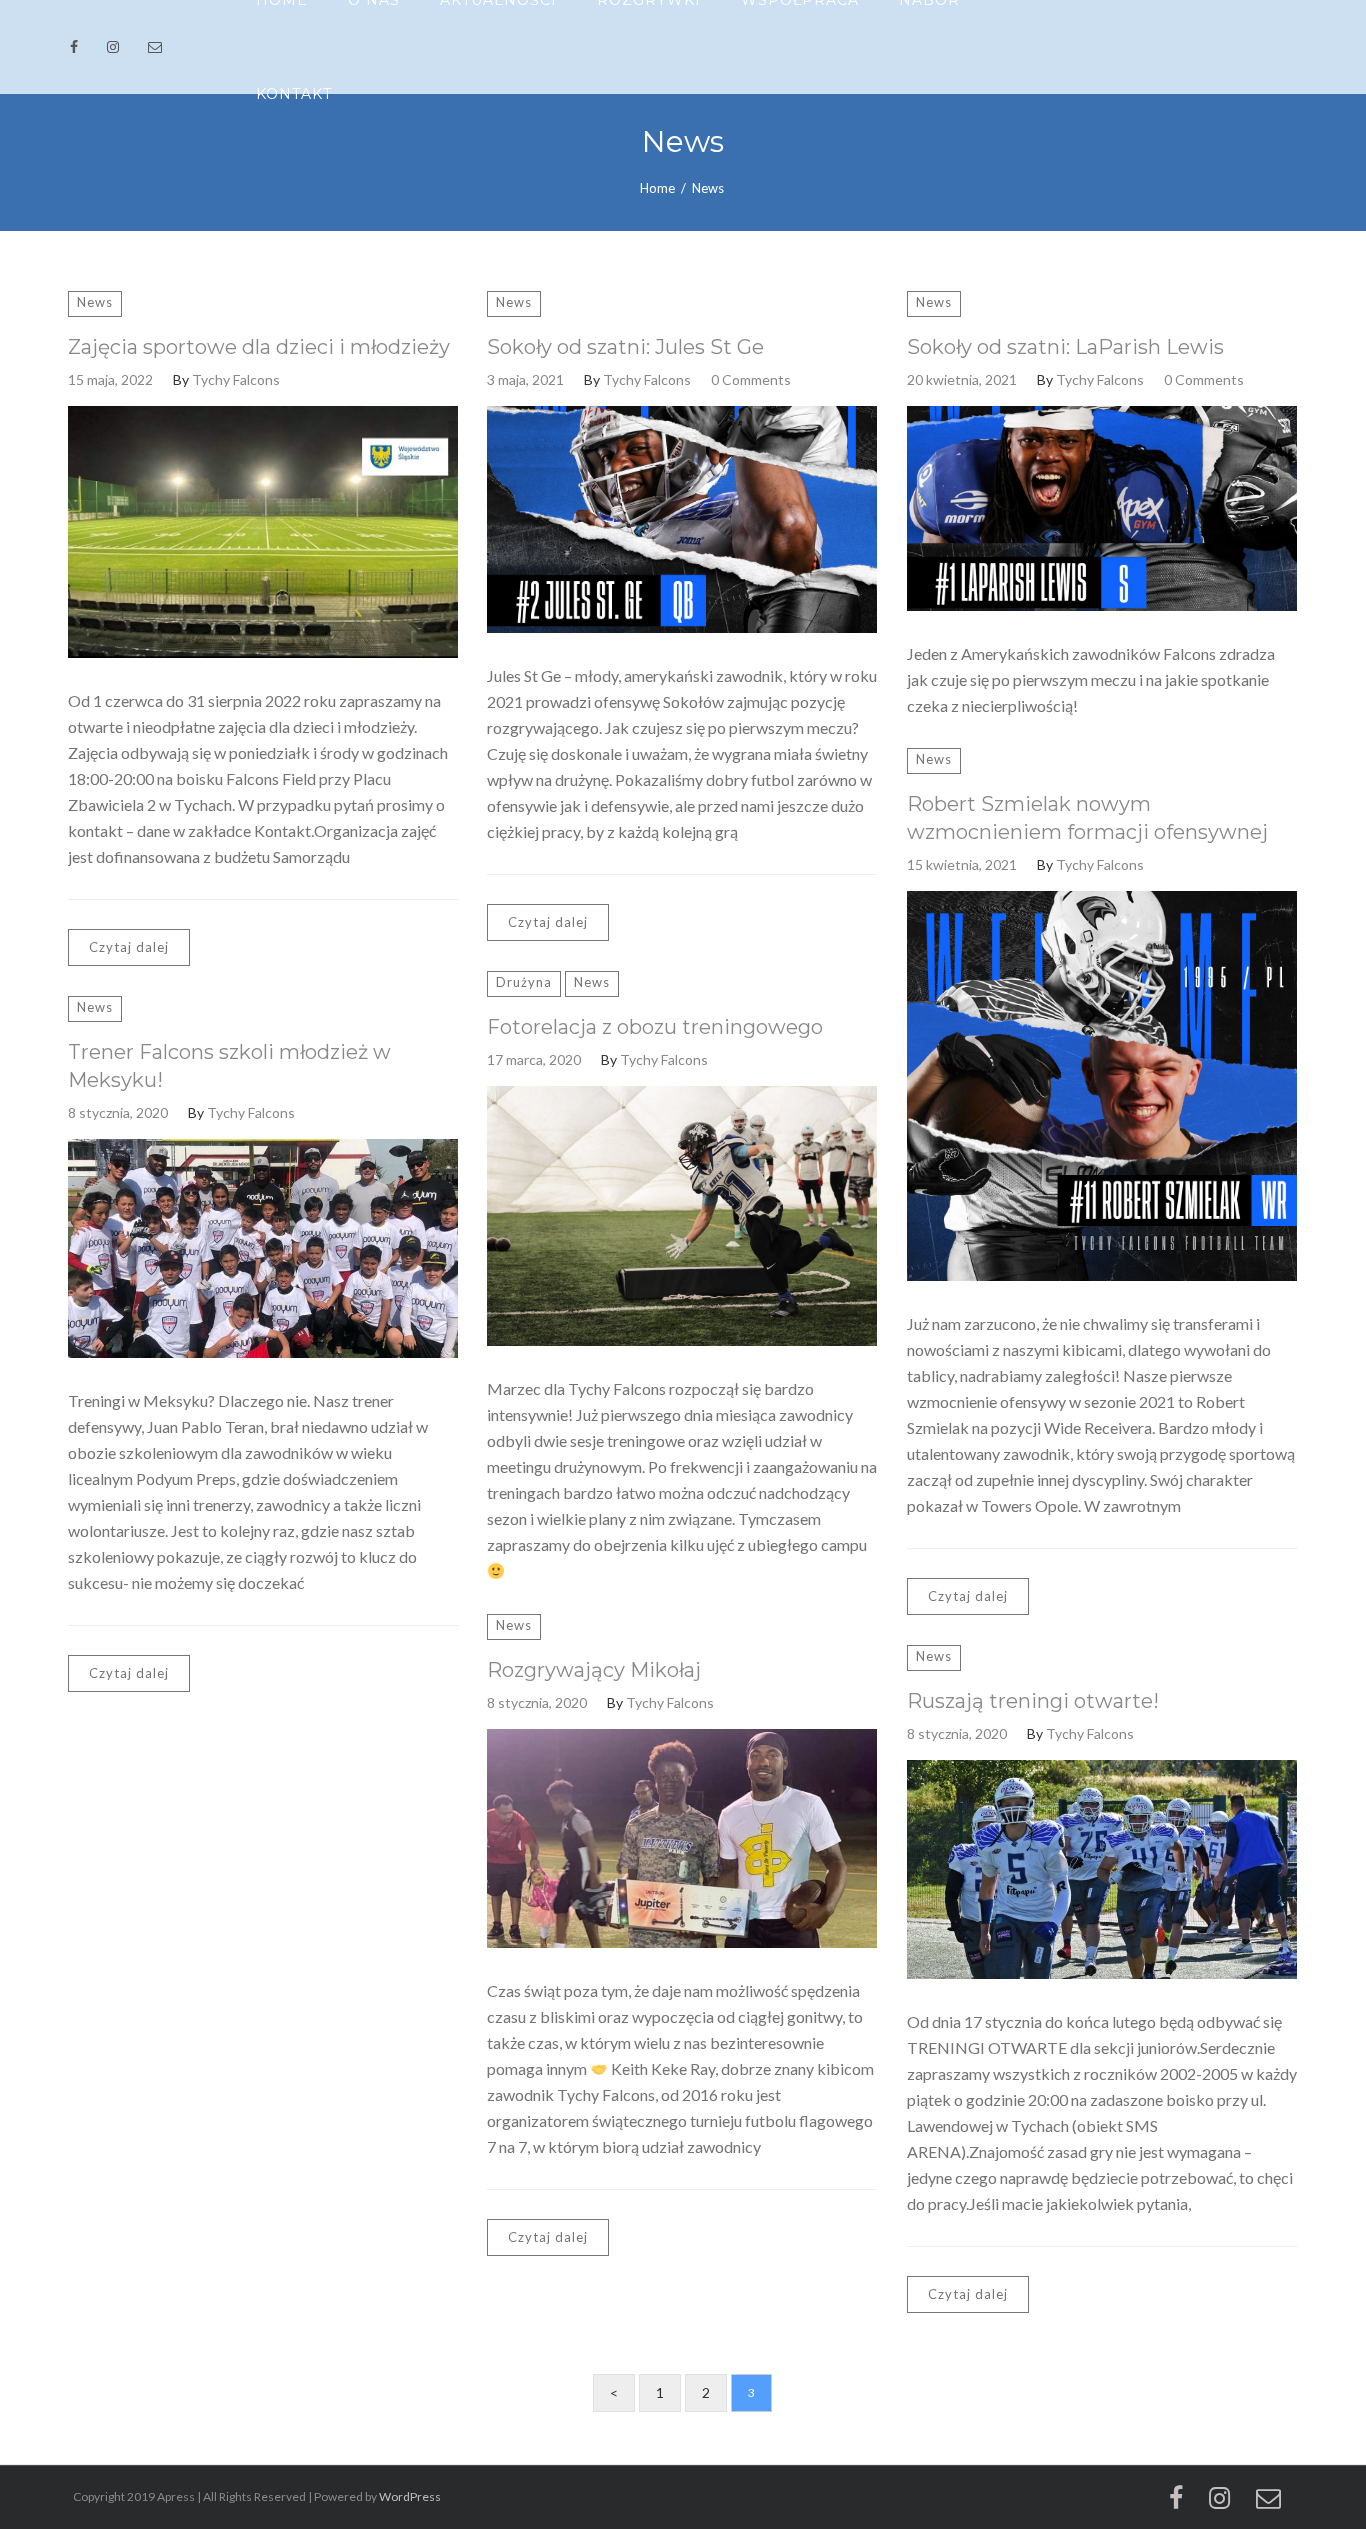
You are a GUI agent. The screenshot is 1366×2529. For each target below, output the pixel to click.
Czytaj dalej (129, 947)
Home (657, 188)
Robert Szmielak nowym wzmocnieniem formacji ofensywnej (1087, 818)
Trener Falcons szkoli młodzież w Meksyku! (229, 1066)
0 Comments (751, 379)
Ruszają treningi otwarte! (1033, 1701)
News (95, 302)
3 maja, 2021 (525, 379)
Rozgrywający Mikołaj (594, 1670)
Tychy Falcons (236, 379)
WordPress (410, 2496)
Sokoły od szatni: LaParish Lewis (1065, 347)
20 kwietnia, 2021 (962, 379)
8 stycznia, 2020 (118, 1112)
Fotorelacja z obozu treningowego (655, 1027)
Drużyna (524, 982)
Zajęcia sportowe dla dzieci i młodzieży (259, 347)
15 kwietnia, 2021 (962, 864)
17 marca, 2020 (534, 1059)
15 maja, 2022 (110, 379)
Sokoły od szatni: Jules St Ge (625, 347)
